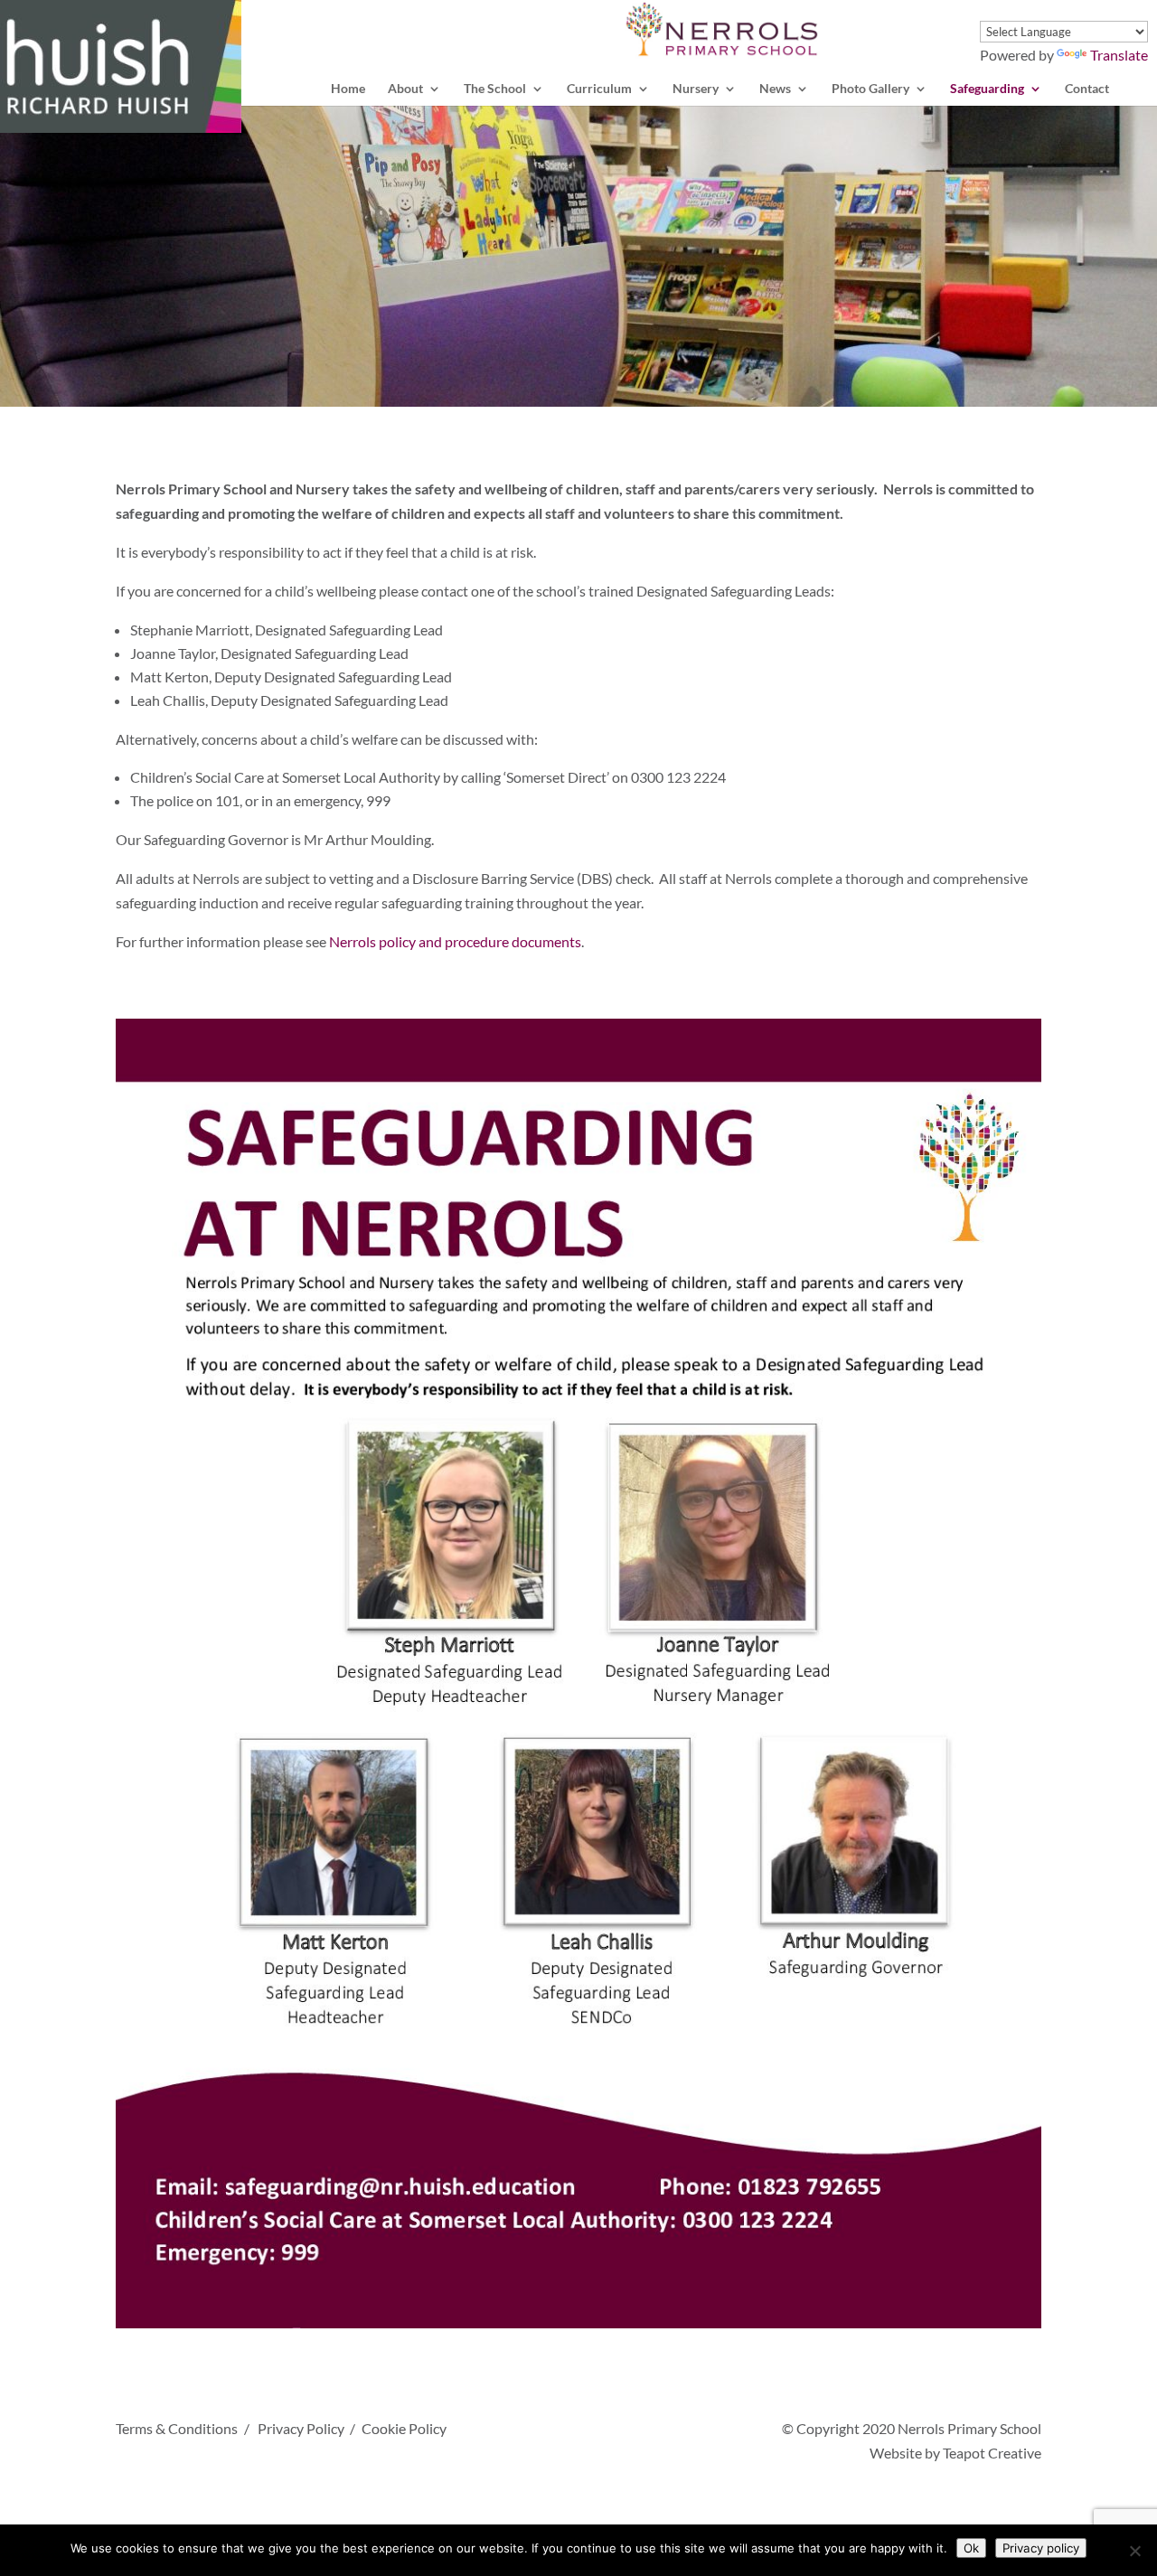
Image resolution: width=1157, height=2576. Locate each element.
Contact (1087, 89)
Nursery (696, 89)
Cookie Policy (404, 2428)
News (775, 89)
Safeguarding (987, 89)
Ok (971, 2548)
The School (495, 89)
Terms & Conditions (177, 2428)
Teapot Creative (992, 2453)
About (405, 89)
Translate (1119, 55)
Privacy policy (1041, 2548)
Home (348, 89)
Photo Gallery (870, 89)
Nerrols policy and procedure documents (455, 941)
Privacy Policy (301, 2428)
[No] (1134, 2551)
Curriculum (599, 89)
